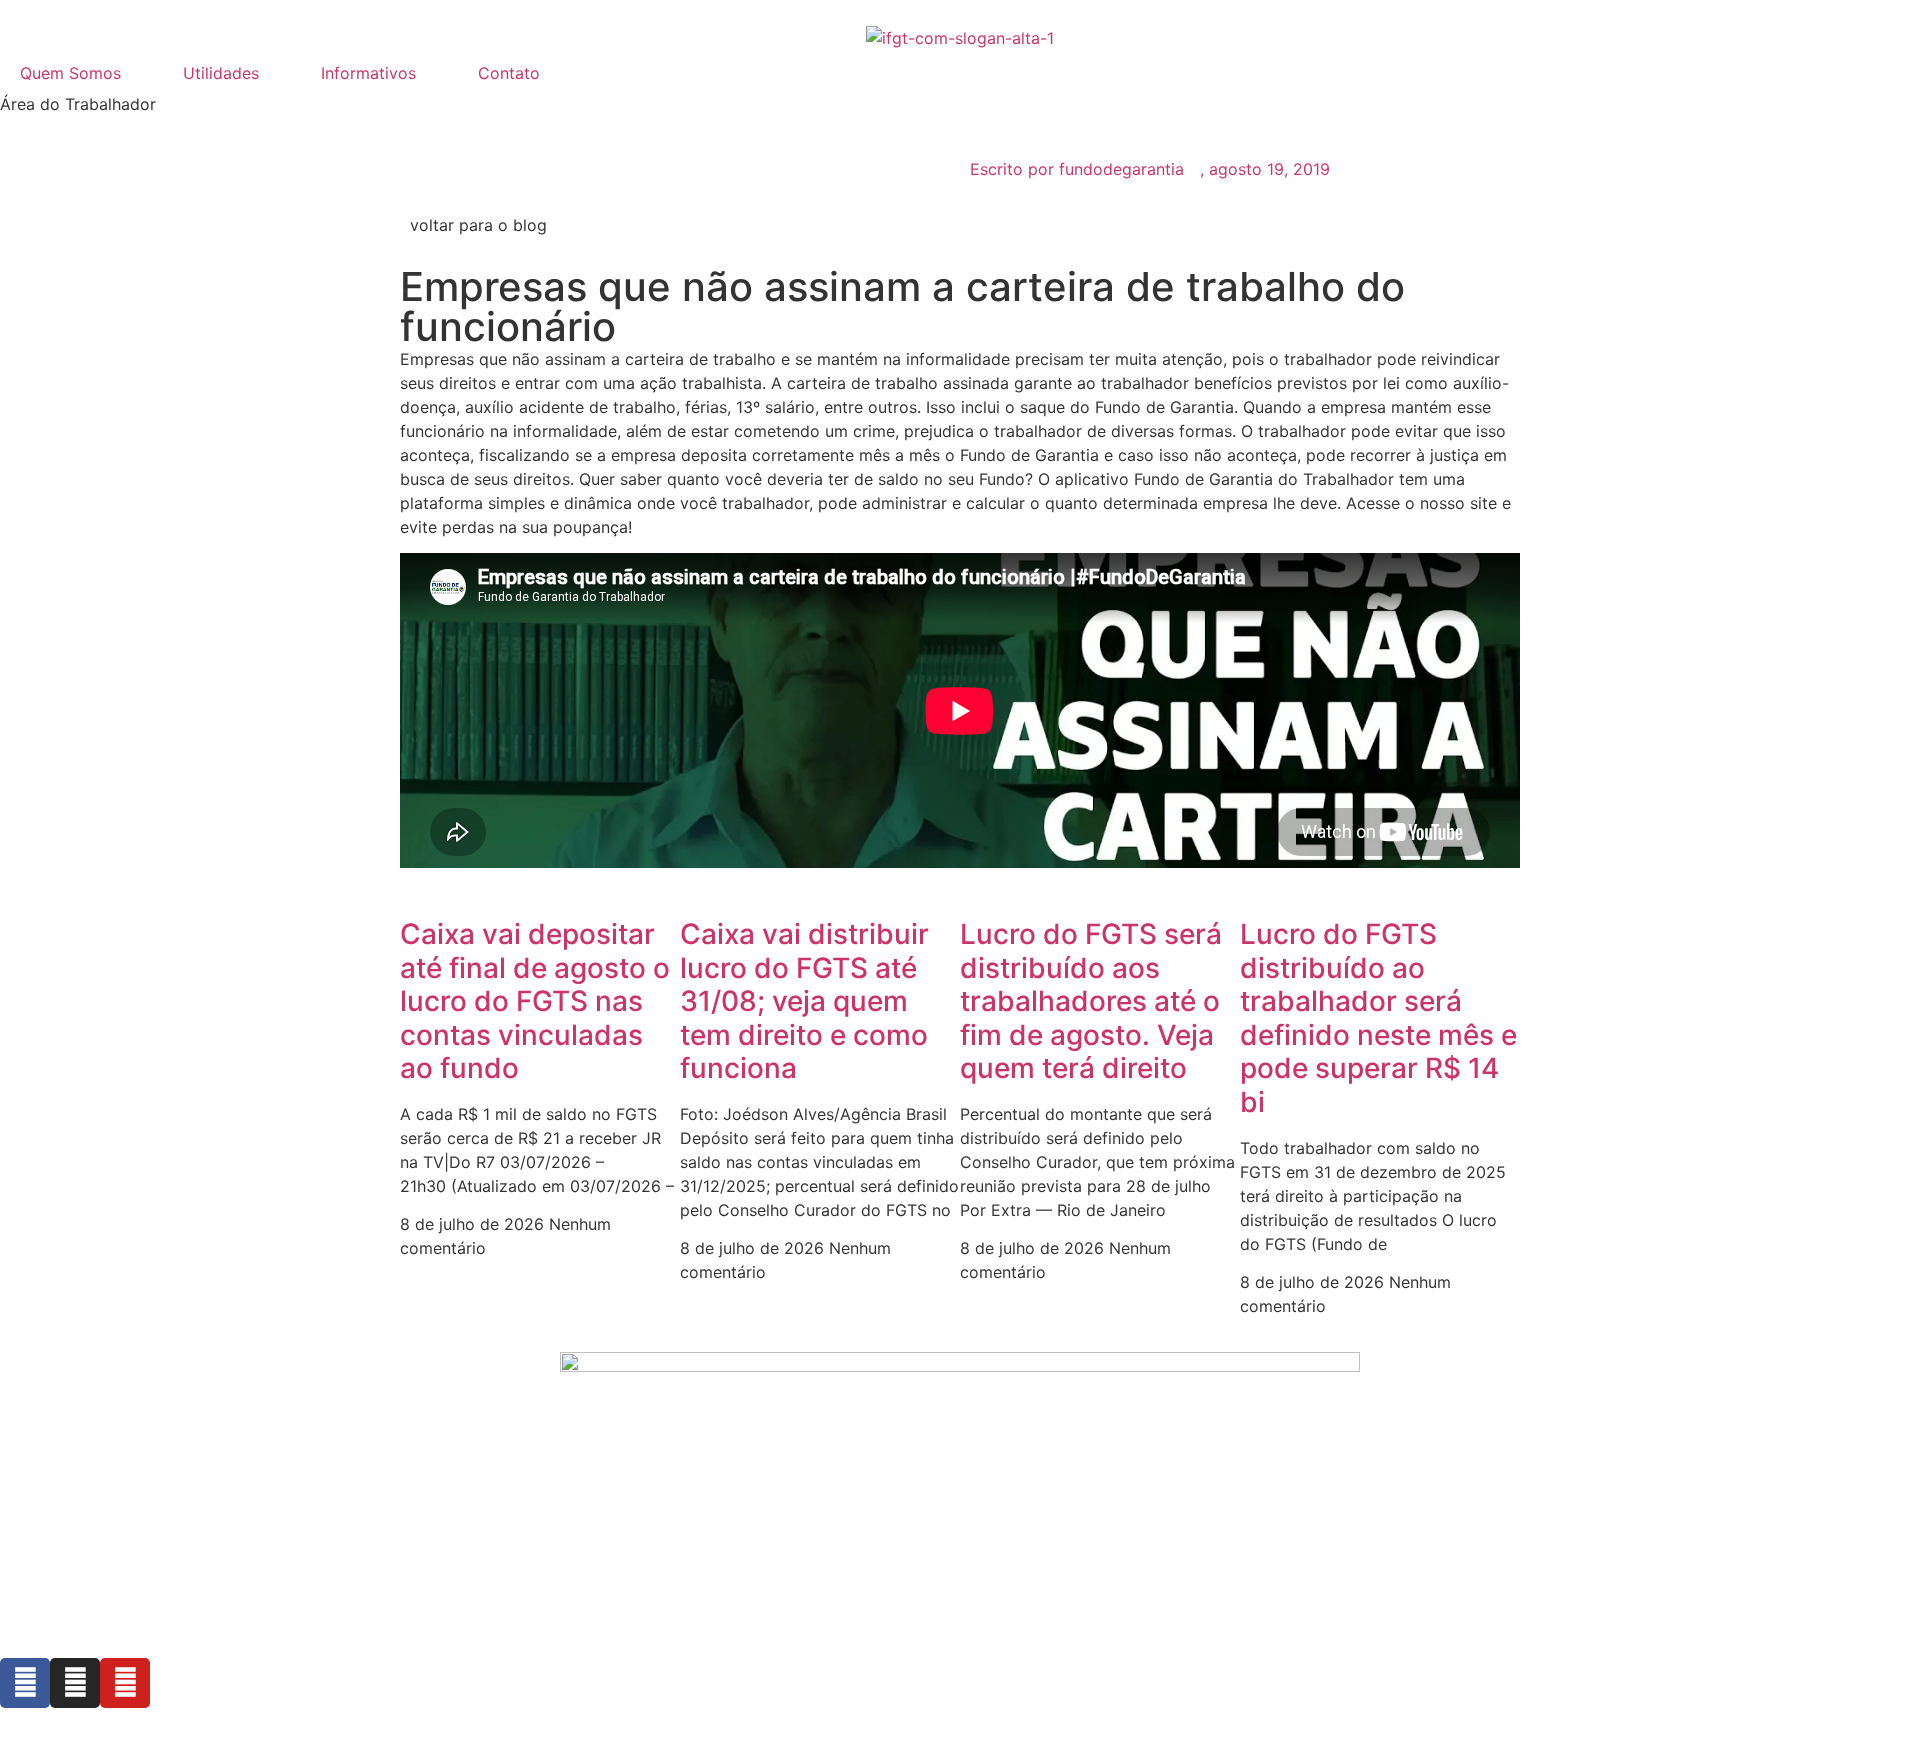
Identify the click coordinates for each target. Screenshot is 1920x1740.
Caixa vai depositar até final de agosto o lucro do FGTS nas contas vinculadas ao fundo (535, 1001)
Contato (509, 73)
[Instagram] (75, 1683)
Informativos (368, 73)
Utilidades (221, 73)
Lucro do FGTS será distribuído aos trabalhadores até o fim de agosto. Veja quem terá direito (1091, 1001)
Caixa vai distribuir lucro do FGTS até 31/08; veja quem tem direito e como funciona (804, 1001)
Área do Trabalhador (78, 104)
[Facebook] (25, 1683)
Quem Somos (70, 73)
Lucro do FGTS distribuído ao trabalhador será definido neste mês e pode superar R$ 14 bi (1378, 1018)
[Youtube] (125, 1683)
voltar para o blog (478, 225)
